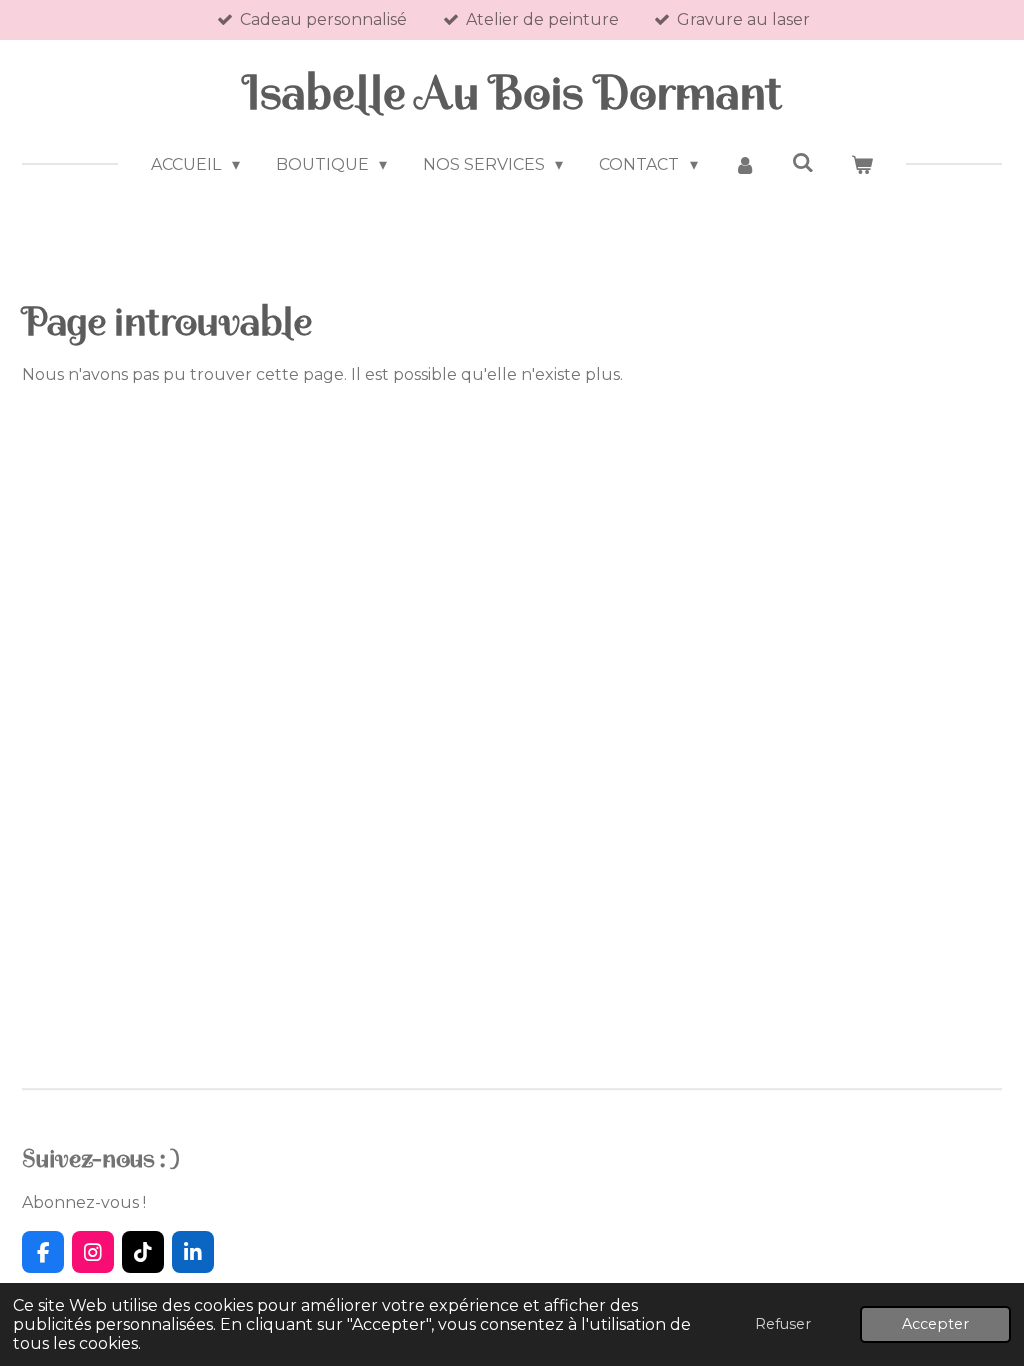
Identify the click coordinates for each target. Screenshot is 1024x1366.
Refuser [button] (783, 1324)
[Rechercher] (803, 162)
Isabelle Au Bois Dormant (512, 93)
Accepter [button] (935, 1324)
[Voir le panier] (861, 165)
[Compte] (745, 165)
